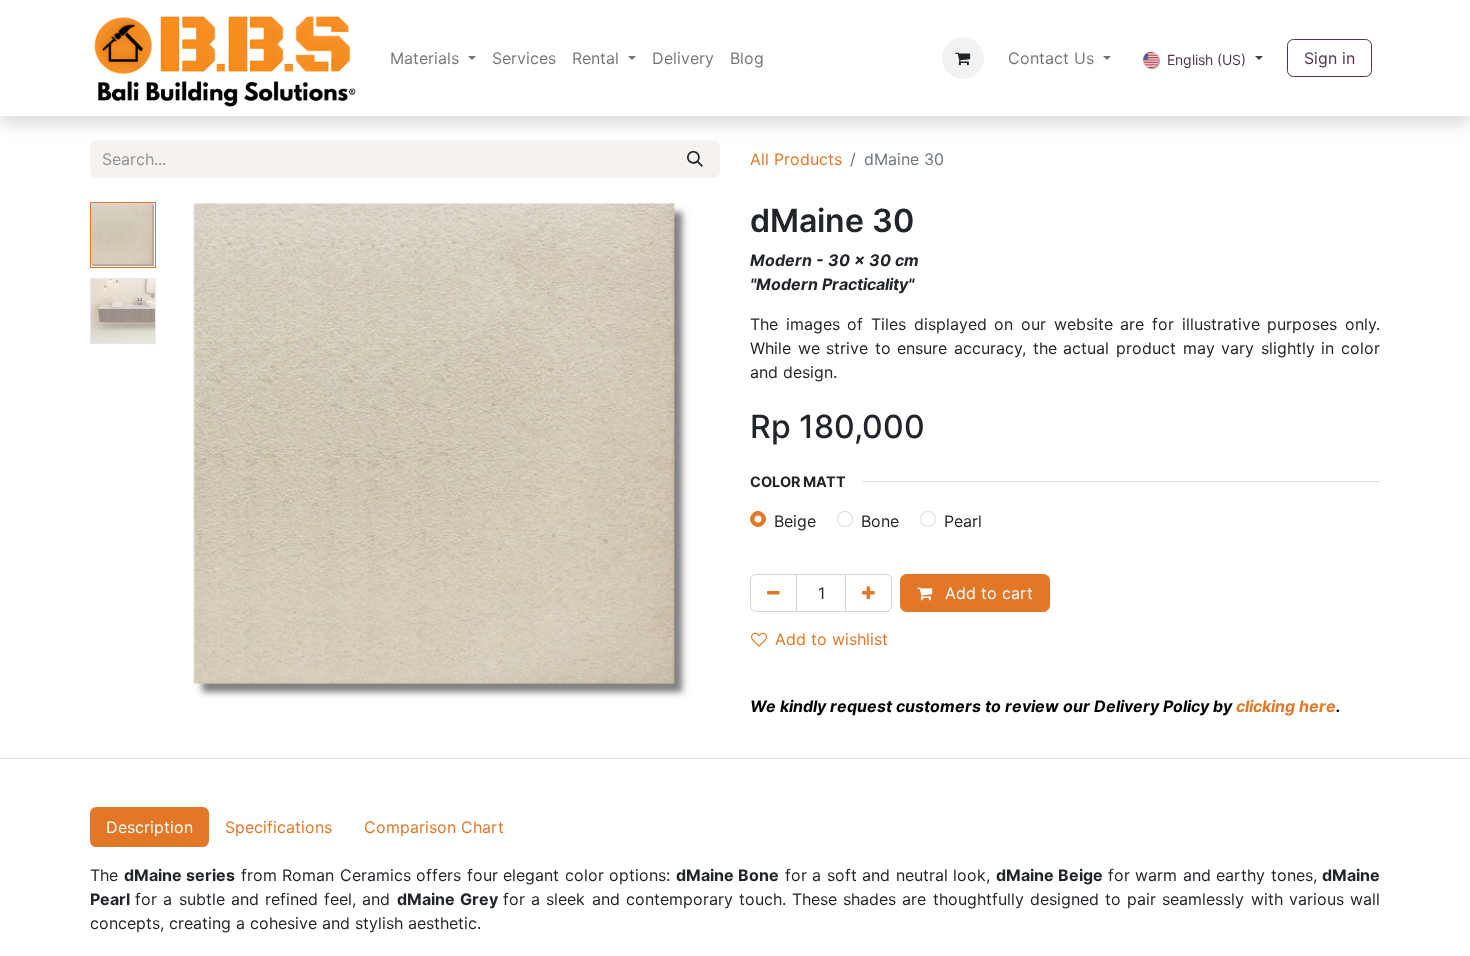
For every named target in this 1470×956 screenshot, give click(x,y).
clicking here (1286, 706)
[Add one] (868, 593)
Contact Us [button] (1053, 58)
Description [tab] (149, 827)
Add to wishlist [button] (831, 639)
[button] (205, 452)
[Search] (695, 159)
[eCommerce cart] (963, 58)
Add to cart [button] (986, 593)
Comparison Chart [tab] (434, 827)
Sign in (1329, 58)
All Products (796, 159)
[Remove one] (773, 593)
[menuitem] (433, 58)
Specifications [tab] (278, 827)
